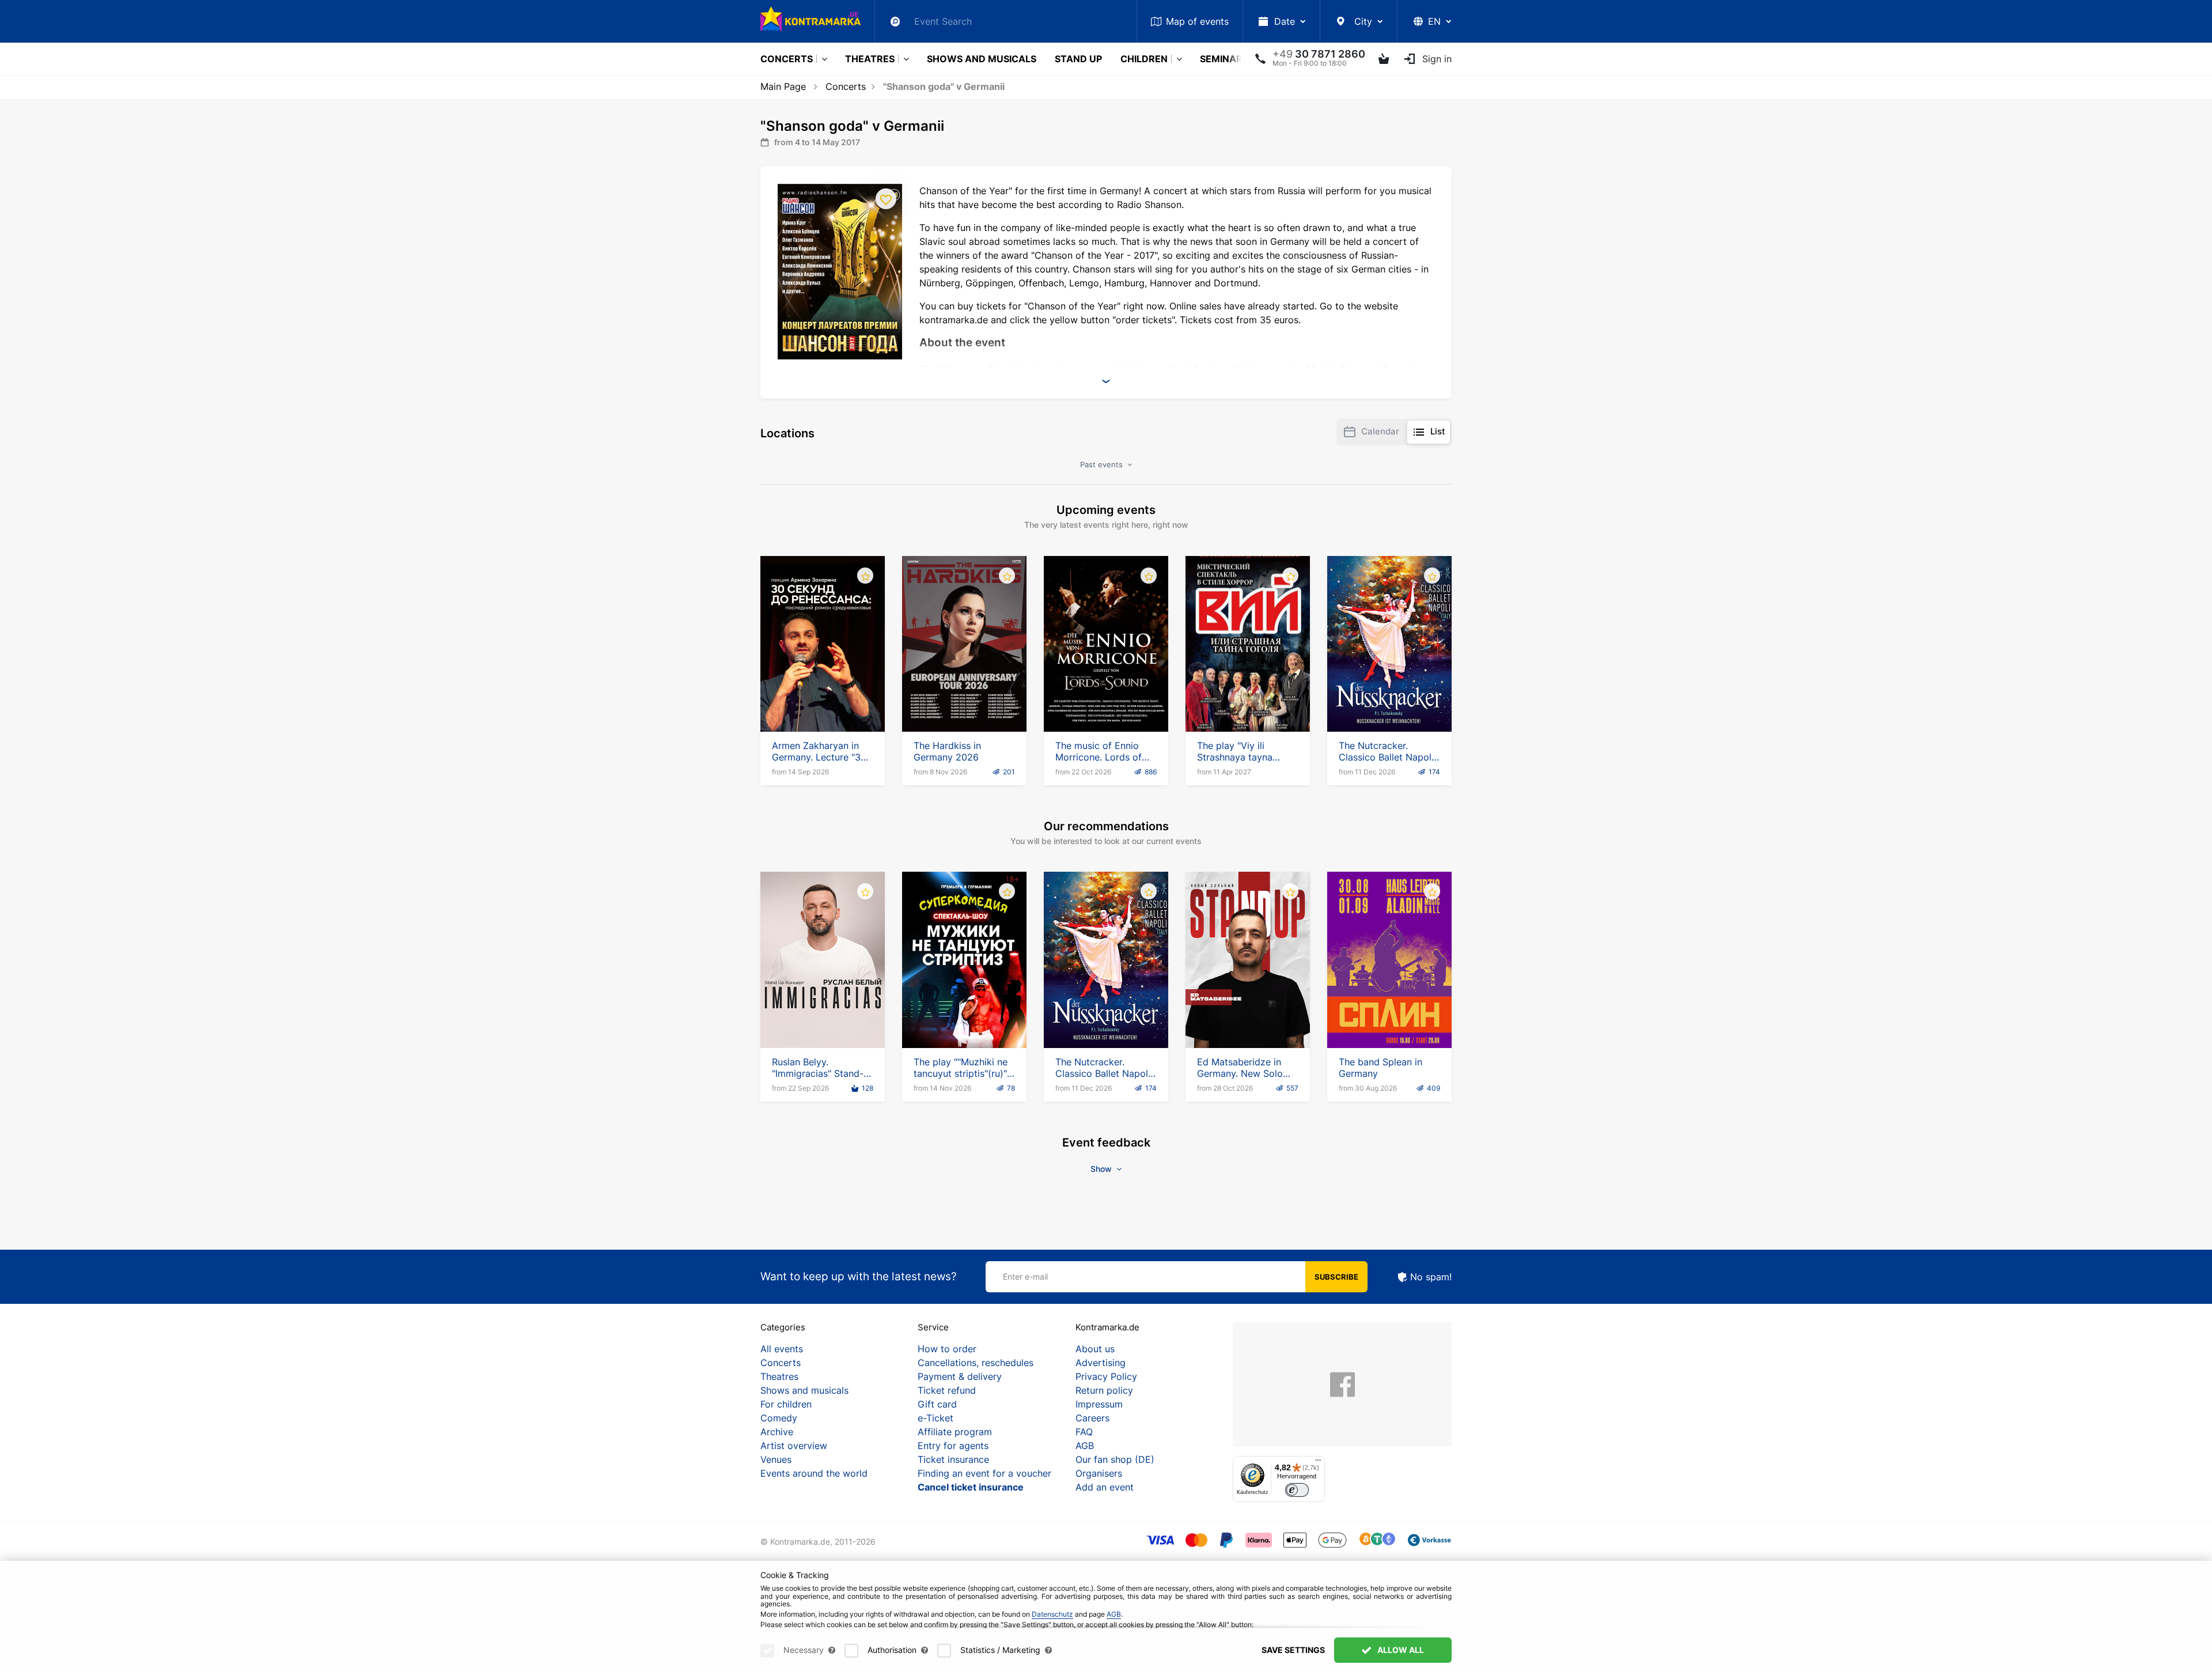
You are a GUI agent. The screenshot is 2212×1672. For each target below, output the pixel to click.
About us (1095, 1349)
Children (1144, 59)
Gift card (937, 1404)
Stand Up (1078, 59)
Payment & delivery (960, 1376)
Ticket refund (947, 1390)
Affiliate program (955, 1432)
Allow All (1400, 1650)
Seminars (1224, 59)
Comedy (779, 1418)
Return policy (1104, 1390)
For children (786, 1404)
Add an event (1105, 1487)
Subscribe (1336, 1277)
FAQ (1084, 1432)
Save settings (1293, 1650)
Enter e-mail (1025, 1276)
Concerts (787, 59)
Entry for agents (953, 1446)
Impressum (1099, 1404)
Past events (1103, 464)
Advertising (1101, 1363)
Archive (777, 1432)
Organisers (1099, 1473)
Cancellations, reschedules (976, 1363)
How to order (947, 1349)
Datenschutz (1052, 1614)
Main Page (783, 86)
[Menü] (1318, 1463)
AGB (1085, 1446)
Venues (776, 1459)
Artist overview (794, 1446)
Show (1102, 1169)
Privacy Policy (1106, 1376)
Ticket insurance (953, 1459)
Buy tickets (823, 699)
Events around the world (814, 1473)
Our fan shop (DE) (1115, 1459)
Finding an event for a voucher (984, 1473)
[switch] (1297, 1490)
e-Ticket (935, 1418)
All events (782, 1349)
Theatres (870, 59)
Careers (1092, 1418)
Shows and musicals (982, 59)
